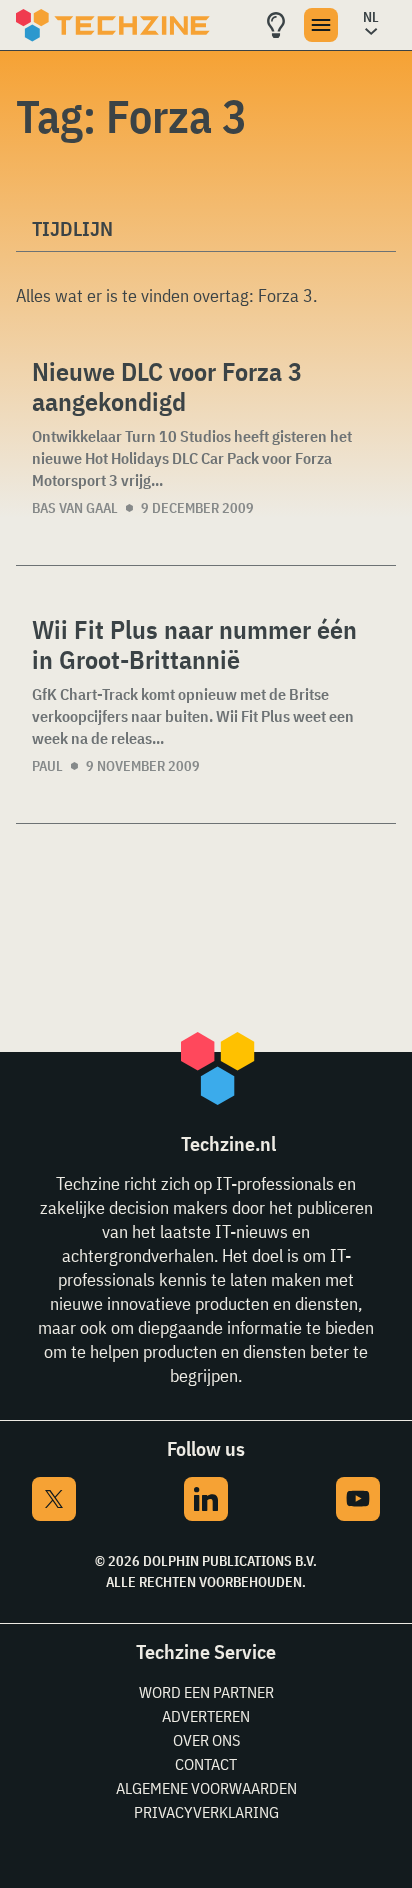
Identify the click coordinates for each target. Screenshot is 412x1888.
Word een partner (206, 1692)
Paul (47, 766)
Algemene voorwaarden (206, 1788)
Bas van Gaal (75, 508)
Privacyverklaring (206, 1812)
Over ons (206, 1740)
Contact (206, 1764)
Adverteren (206, 1716)
